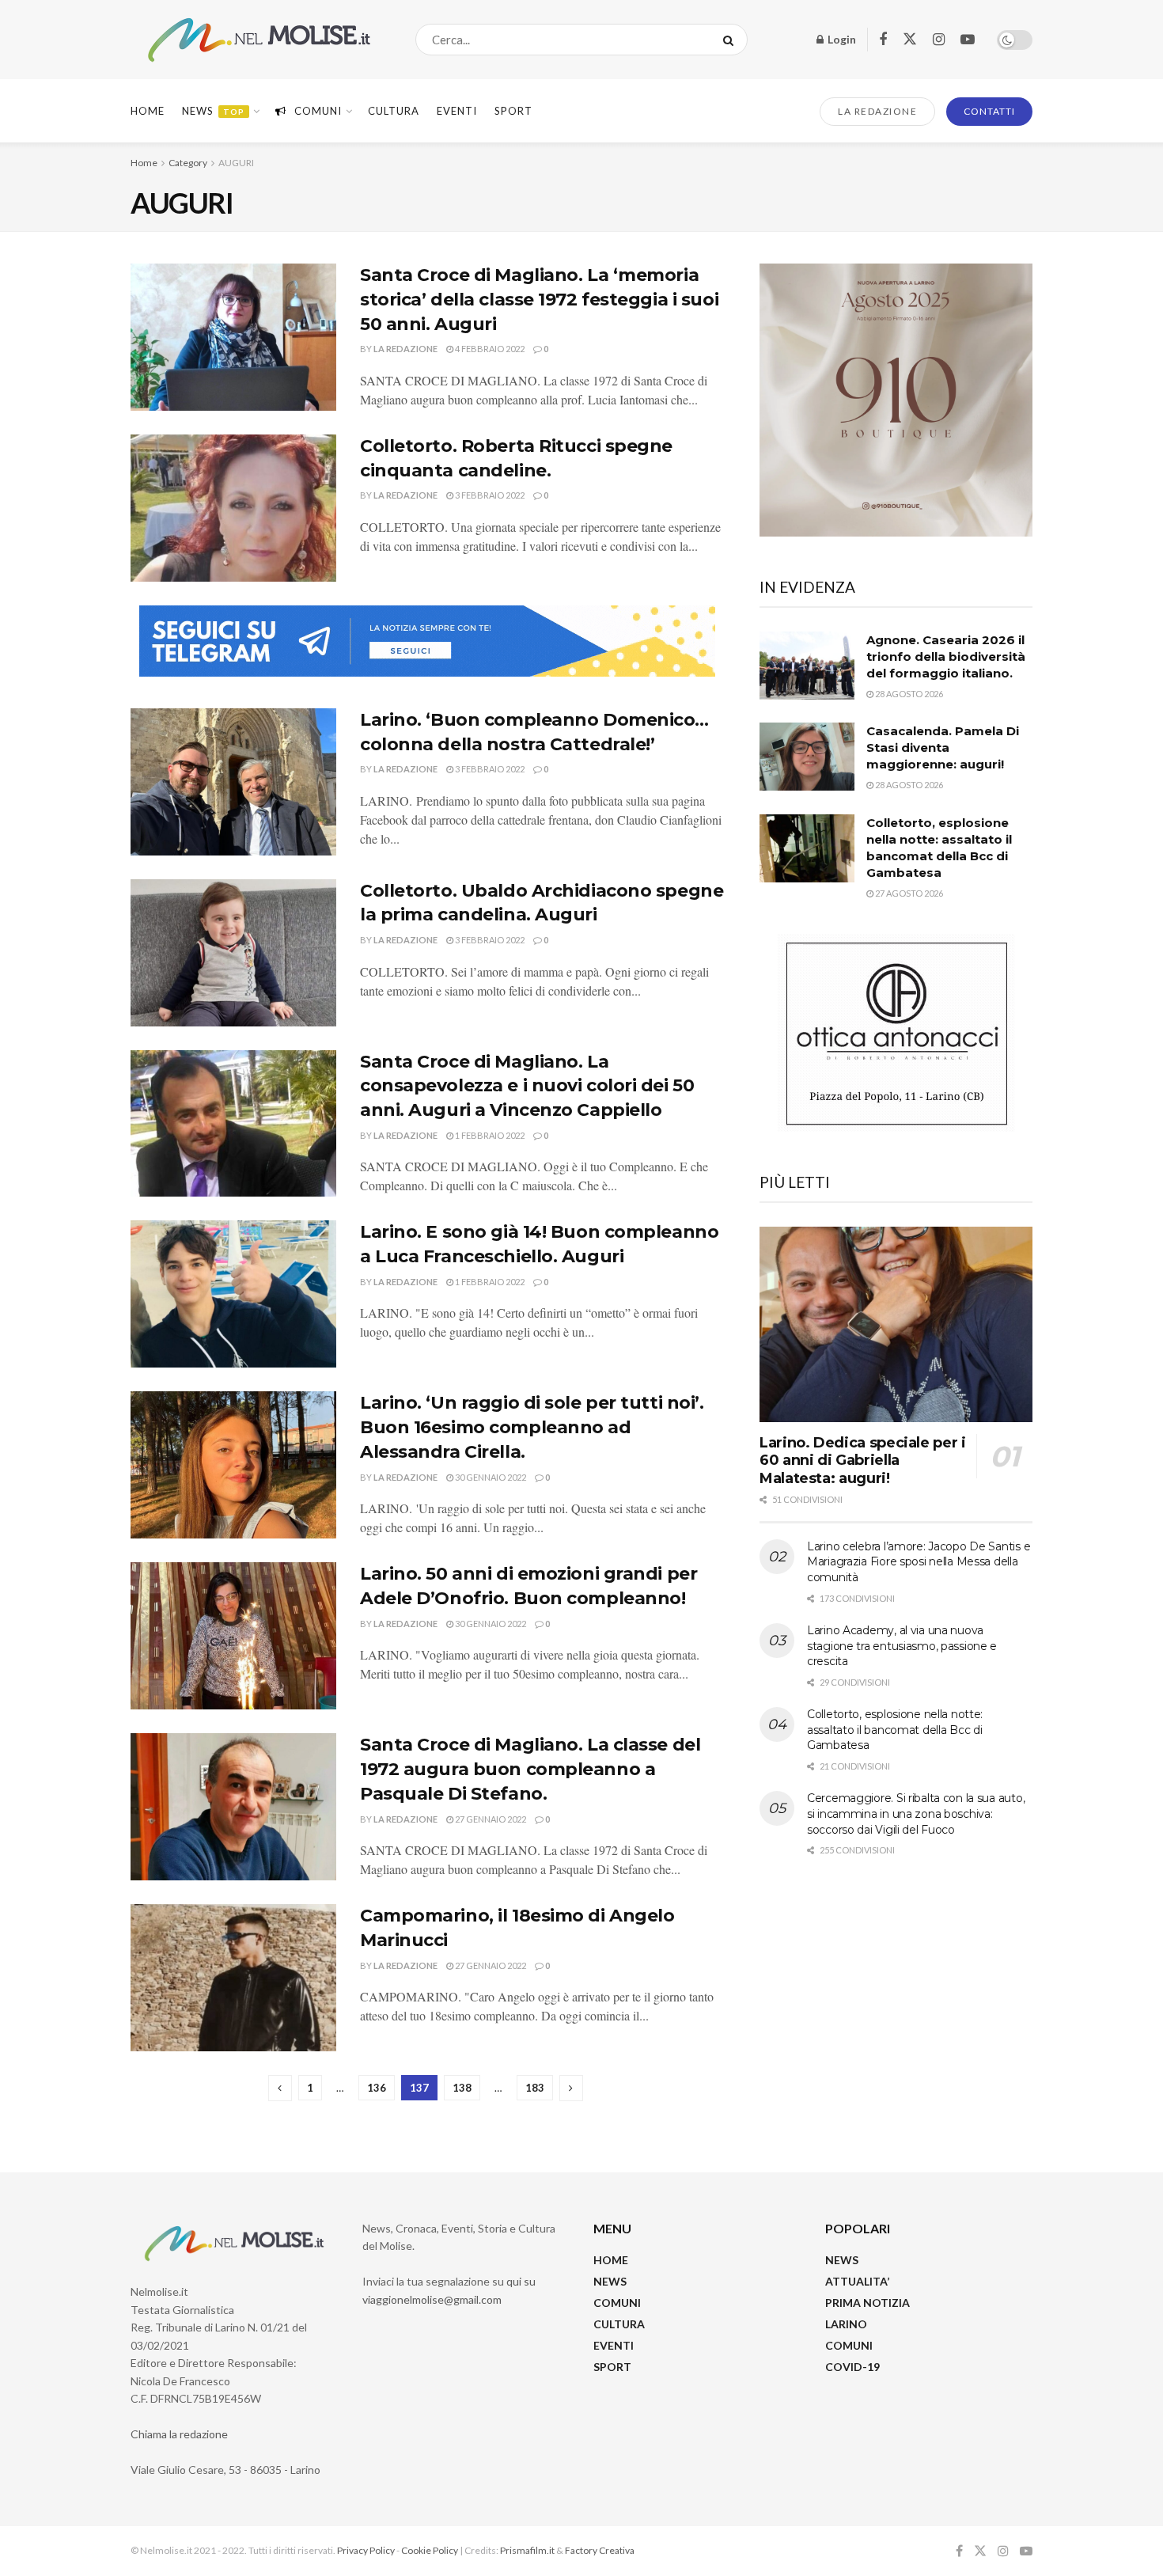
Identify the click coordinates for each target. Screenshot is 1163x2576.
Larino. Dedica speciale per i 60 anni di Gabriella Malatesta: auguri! (863, 1461)
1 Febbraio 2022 (489, 1135)
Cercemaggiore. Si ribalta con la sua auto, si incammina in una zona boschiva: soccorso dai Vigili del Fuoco (916, 1813)
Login (841, 39)
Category (188, 163)
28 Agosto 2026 (908, 694)
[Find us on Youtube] (968, 40)
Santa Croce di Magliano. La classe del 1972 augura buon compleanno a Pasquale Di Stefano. (530, 1769)
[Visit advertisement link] (427, 641)
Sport (513, 111)
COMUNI (617, 2303)
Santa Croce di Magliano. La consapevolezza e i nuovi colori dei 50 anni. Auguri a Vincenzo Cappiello (527, 1086)
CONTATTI (989, 111)
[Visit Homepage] (259, 40)
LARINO (846, 2324)
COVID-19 (852, 2367)
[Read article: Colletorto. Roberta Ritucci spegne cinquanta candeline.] (233, 508)
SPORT (612, 2367)
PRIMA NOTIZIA (868, 2303)
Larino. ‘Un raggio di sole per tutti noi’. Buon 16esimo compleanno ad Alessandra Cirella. (532, 1427)
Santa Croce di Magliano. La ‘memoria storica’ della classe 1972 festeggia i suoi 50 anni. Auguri (539, 300)
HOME (611, 2260)
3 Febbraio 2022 (489, 495)
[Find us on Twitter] (910, 40)
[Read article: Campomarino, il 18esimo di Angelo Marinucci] (233, 1978)
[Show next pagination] (571, 2088)
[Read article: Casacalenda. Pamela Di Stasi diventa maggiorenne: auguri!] (807, 757)
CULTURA (394, 111)
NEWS (610, 2281)
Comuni (318, 111)
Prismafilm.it (527, 2550)
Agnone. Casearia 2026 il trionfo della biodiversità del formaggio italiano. (946, 656)
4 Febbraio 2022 (489, 349)
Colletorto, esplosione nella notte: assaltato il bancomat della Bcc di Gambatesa (895, 1730)
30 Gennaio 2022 (490, 1477)
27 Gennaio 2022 (490, 1819)
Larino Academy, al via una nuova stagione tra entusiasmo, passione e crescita (902, 1646)
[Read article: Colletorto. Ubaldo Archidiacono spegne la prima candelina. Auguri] (233, 953)
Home (148, 111)
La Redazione (405, 349)
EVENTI (457, 111)
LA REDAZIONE (877, 111)
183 (535, 2088)
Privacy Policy (366, 2550)
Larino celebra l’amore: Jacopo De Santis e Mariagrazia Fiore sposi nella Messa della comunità (919, 1562)
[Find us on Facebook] (883, 40)
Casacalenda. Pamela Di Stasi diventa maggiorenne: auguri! (943, 747)
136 (377, 2088)
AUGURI (236, 163)
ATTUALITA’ (857, 2281)
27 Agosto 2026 (908, 893)
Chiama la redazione (179, 2434)
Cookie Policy (430, 2550)
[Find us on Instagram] (939, 40)
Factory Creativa (600, 2550)
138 (462, 2088)
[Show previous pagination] (280, 2088)
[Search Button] (731, 40)
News (213, 111)
